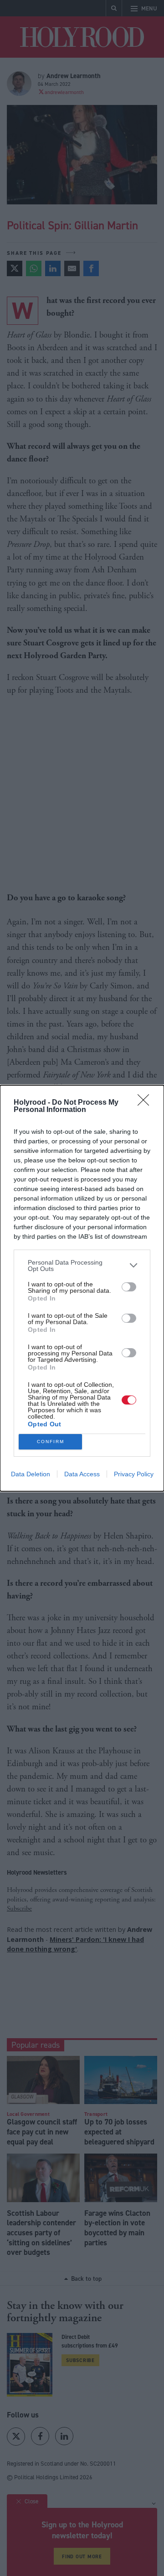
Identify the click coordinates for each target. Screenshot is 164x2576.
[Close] (146, 1103)
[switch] (129, 1287)
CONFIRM (51, 1442)
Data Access (82, 1474)
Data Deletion (31, 1474)
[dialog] (82, 1288)
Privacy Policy (134, 1474)
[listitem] (82, 1266)
